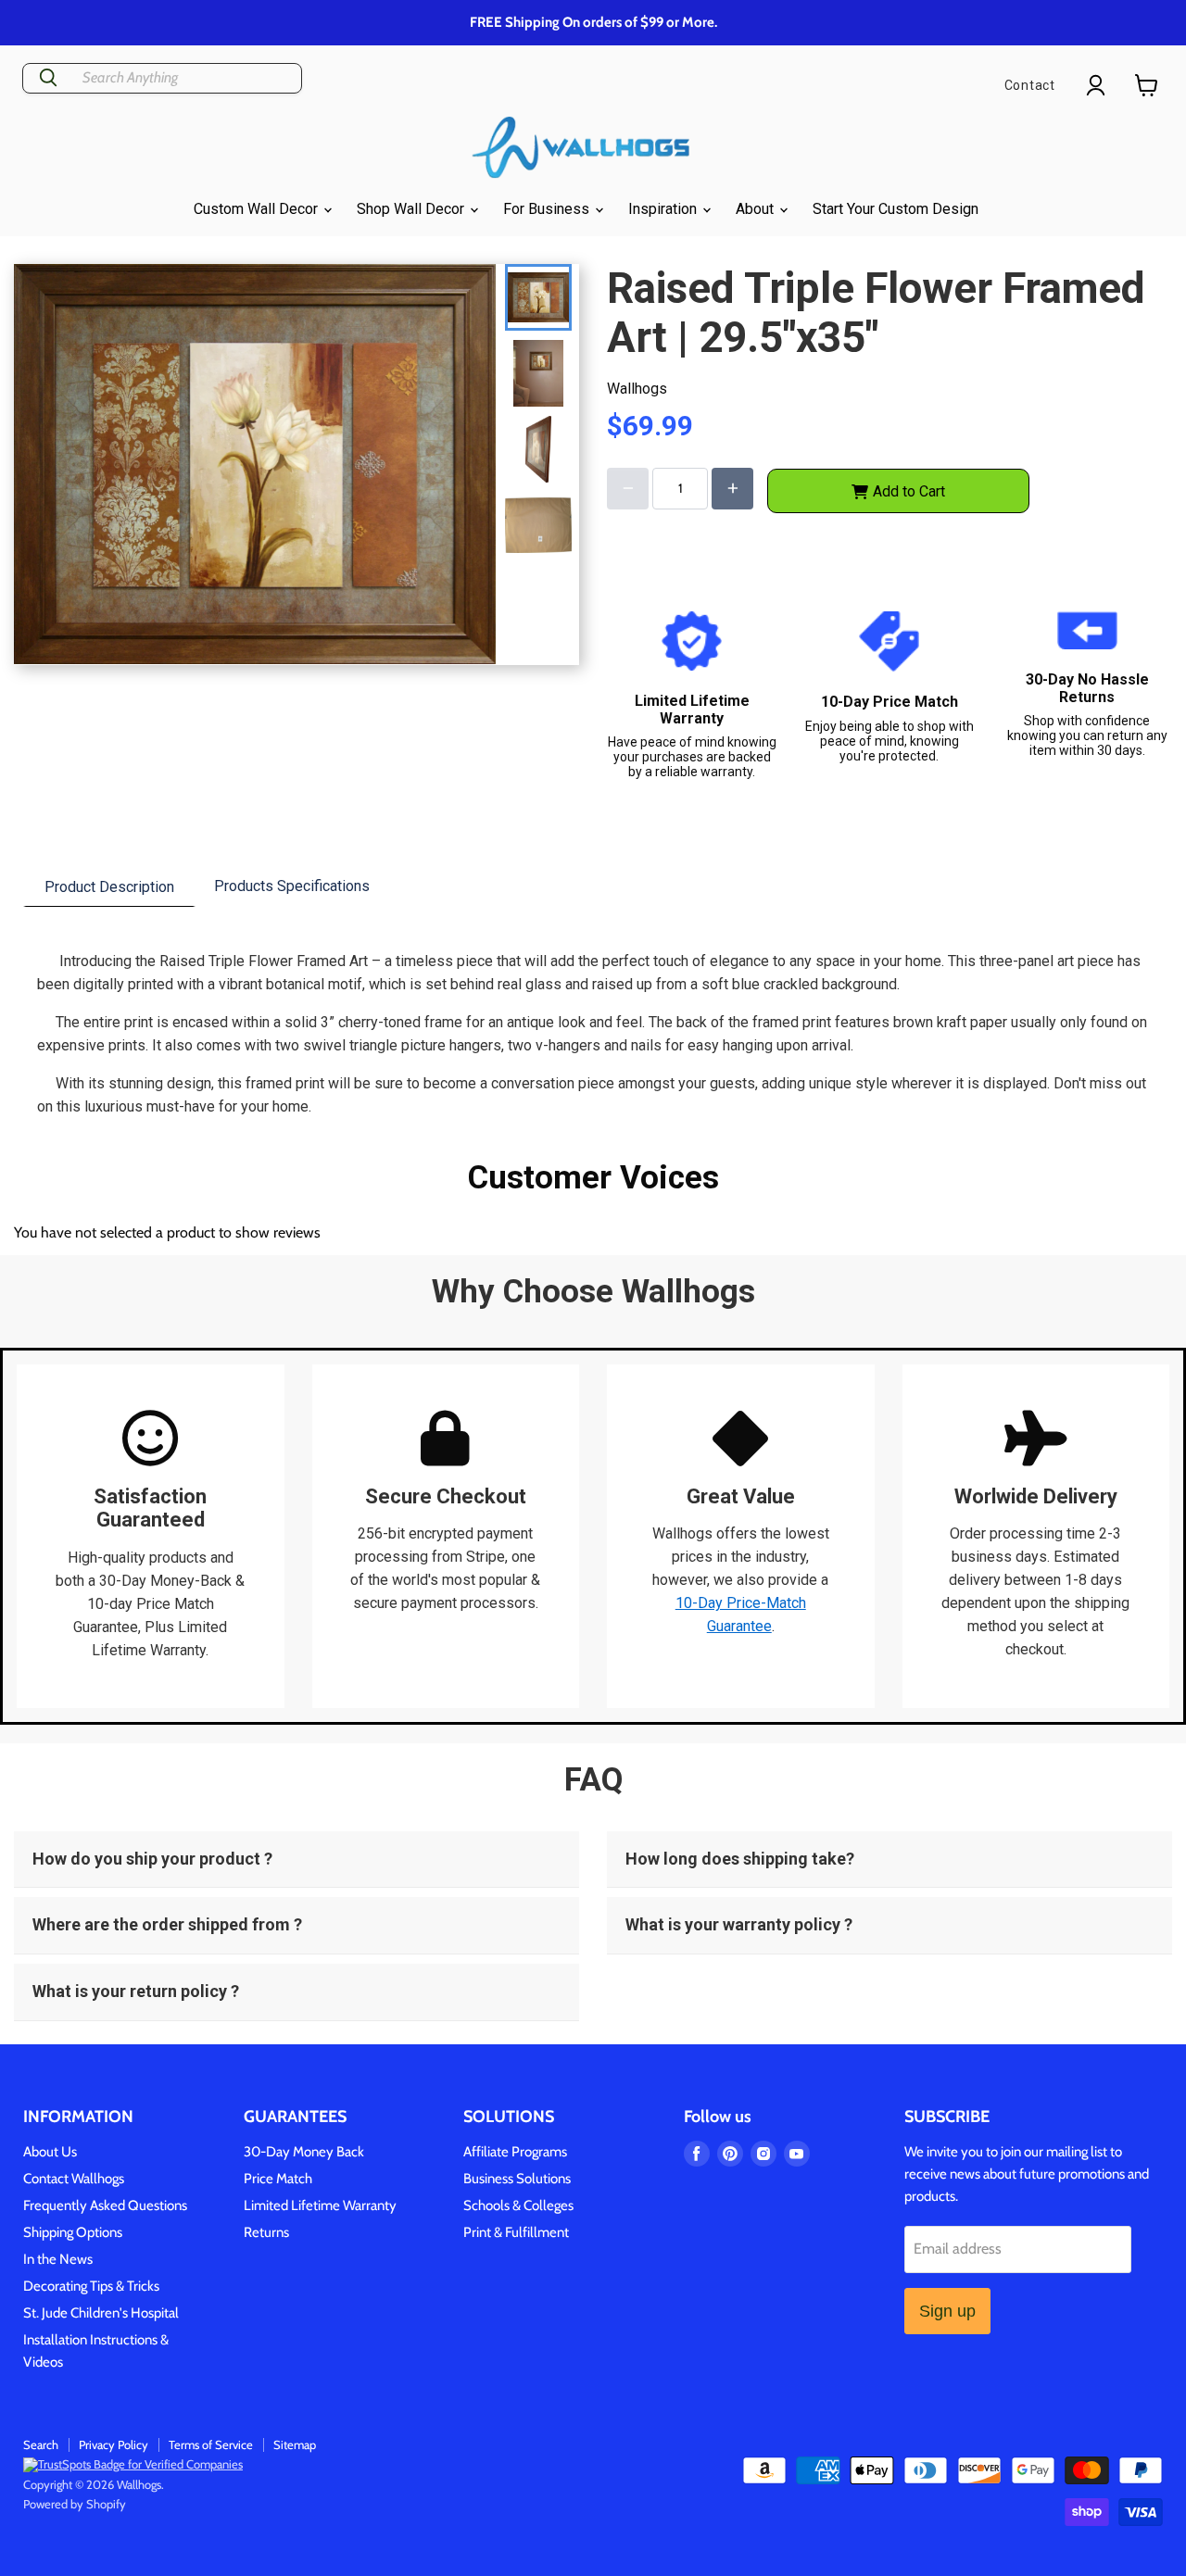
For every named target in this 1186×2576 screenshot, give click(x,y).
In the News (58, 2259)
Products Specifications (292, 886)
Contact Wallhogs (74, 2179)
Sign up (947, 2311)
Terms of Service (211, 2444)
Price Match (278, 2179)
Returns (266, 2232)
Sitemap (295, 2444)
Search (41, 2444)
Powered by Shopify (75, 2504)
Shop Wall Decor (412, 209)
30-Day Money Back (304, 2152)
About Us (50, 2152)
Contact (1030, 85)
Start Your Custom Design (896, 209)
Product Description (109, 887)
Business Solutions (517, 2179)
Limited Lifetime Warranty (320, 2205)
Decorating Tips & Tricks (91, 2286)
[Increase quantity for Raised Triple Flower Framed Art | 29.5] (732, 489)
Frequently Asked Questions (105, 2205)
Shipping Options (73, 2232)
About (757, 209)
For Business (548, 209)
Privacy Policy (114, 2444)
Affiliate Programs (515, 2152)
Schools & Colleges (518, 2205)
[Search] (48, 78)
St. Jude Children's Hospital (101, 2313)
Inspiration (664, 209)
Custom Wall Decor (258, 209)
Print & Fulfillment (516, 2232)
